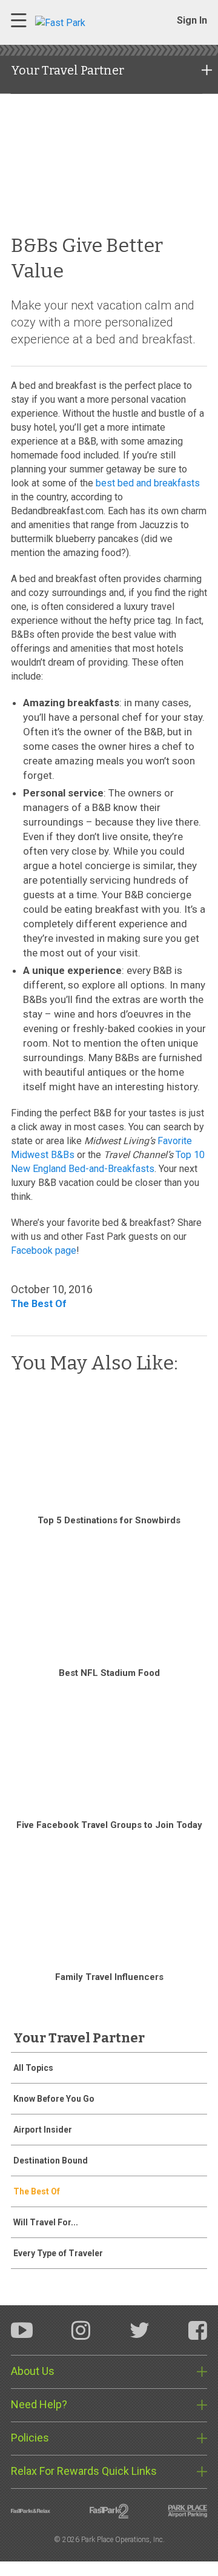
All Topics (33, 2068)
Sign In (192, 20)
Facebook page (44, 1250)
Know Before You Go (54, 2099)
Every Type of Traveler (58, 2253)
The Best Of (39, 1304)
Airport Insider (43, 2130)
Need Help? (39, 2404)
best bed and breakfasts (148, 483)
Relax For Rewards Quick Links (84, 2471)
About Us (33, 2371)
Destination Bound (51, 2160)
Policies (30, 2438)
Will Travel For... (46, 2222)
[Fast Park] (87, 22)
